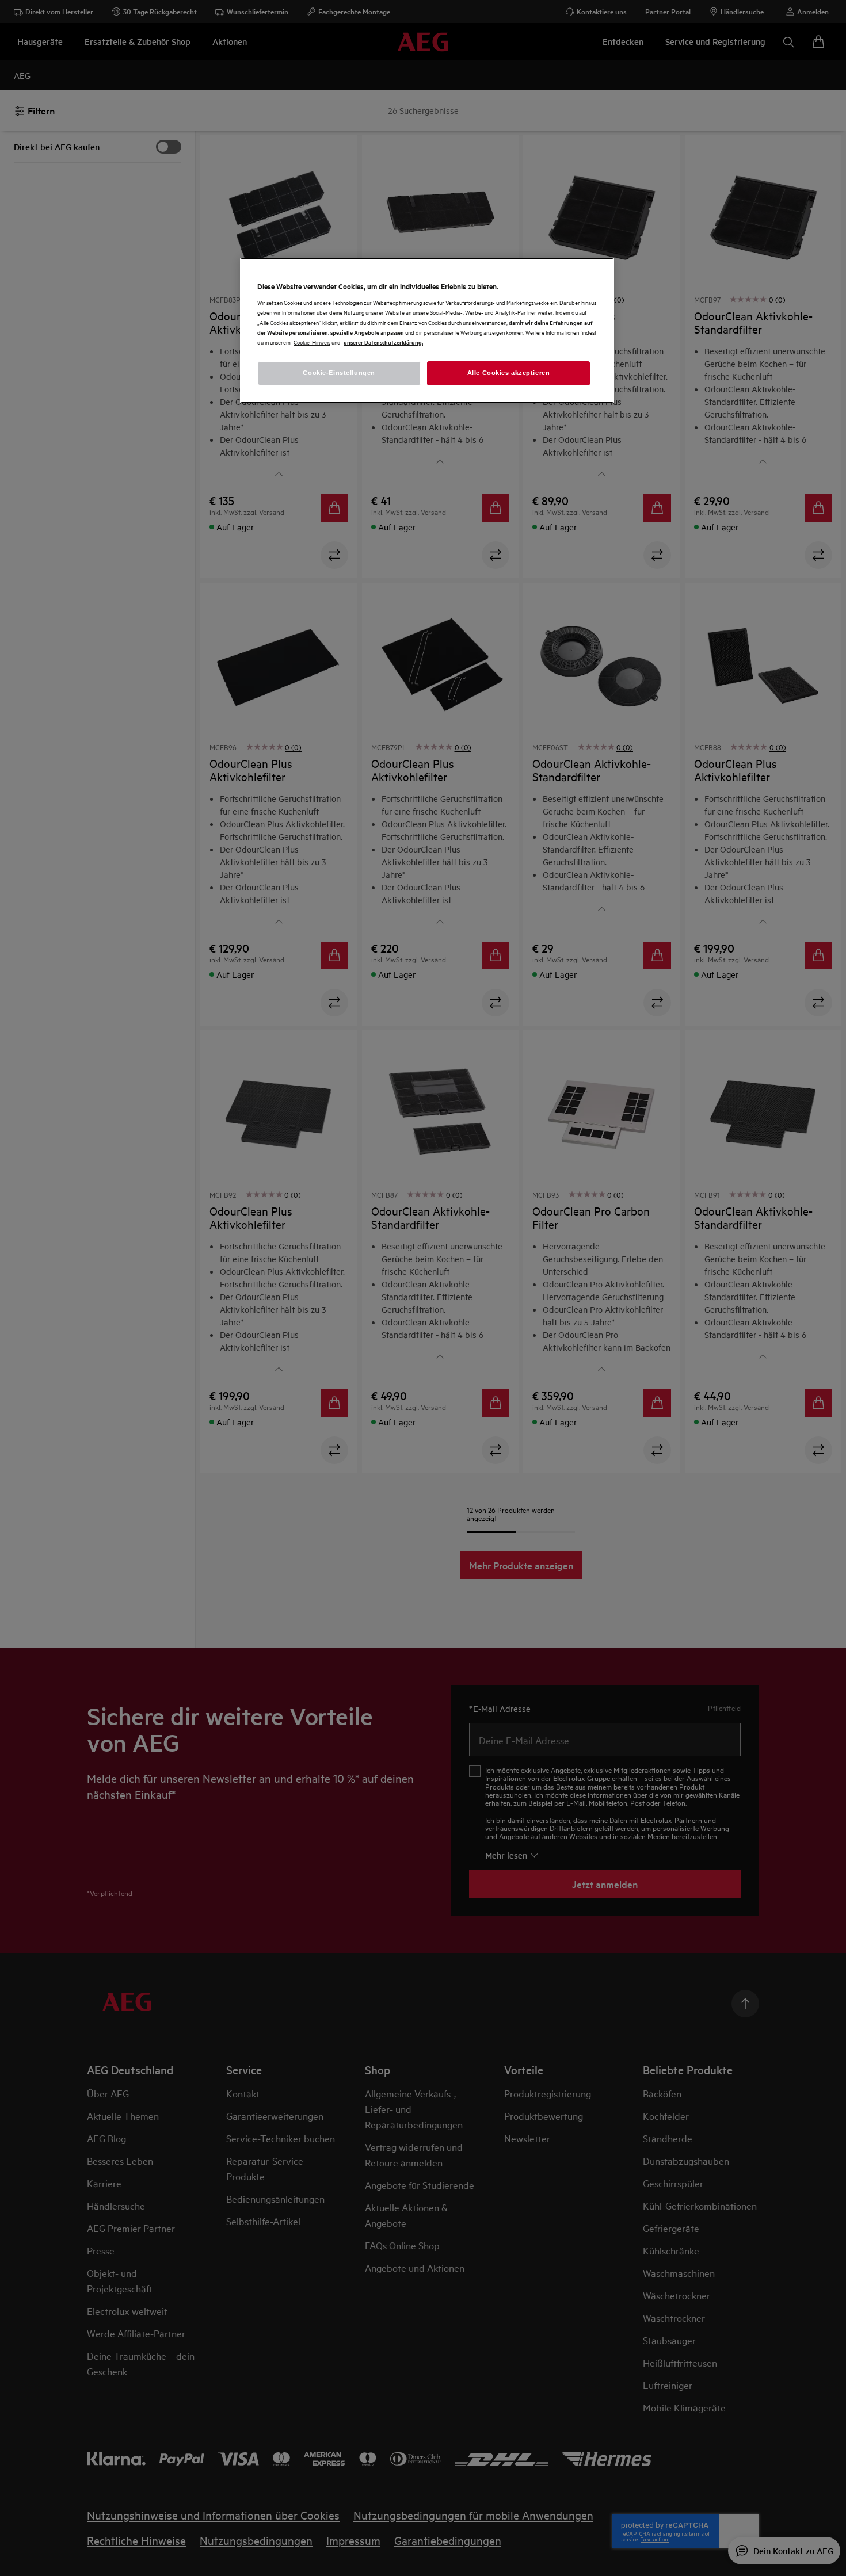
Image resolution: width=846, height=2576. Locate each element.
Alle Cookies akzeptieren (509, 373)
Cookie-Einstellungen (339, 373)
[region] (427, 330)
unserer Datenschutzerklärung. (383, 342)
